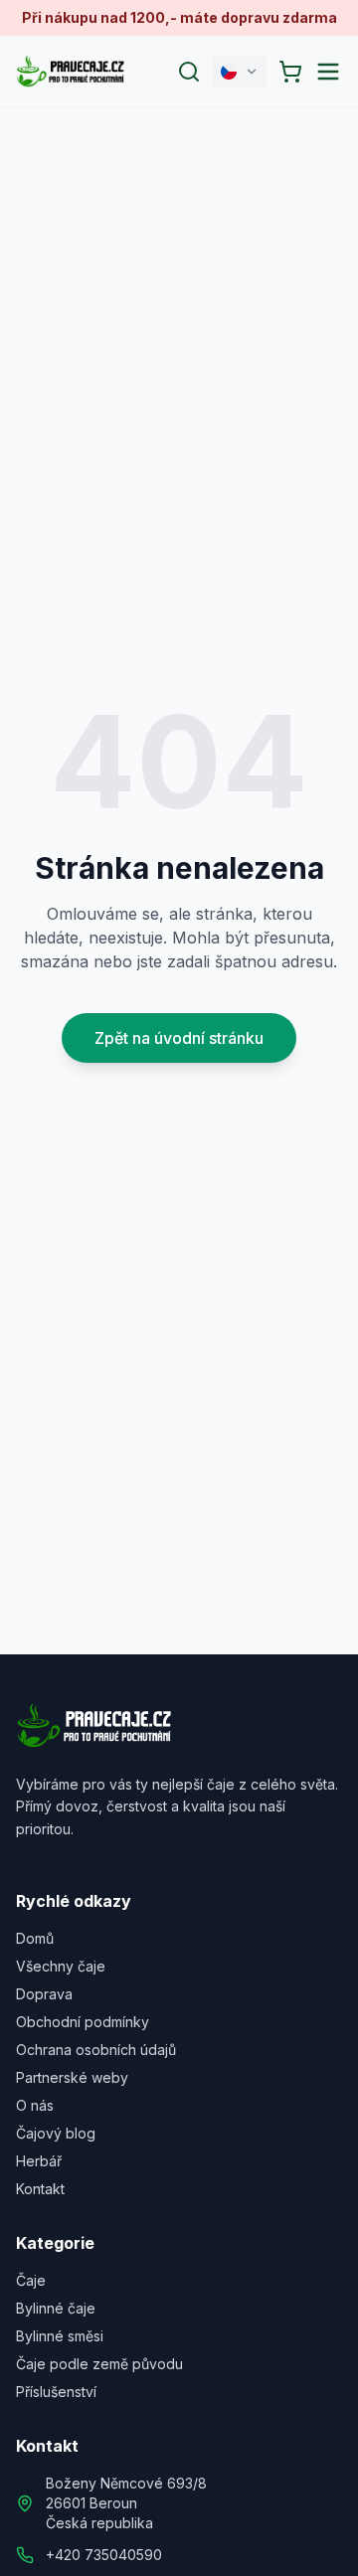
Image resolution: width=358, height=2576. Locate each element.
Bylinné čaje (56, 2308)
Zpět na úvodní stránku (179, 1038)
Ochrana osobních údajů (96, 2050)
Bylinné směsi (60, 2336)
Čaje (31, 2280)
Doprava (44, 1994)
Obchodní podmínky (83, 2022)
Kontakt (40, 2189)
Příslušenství (56, 2392)
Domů (35, 1938)
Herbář (39, 2161)
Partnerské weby (72, 2077)
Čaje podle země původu (99, 2364)
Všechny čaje (61, 1966)
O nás (35, 2105)
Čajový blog (56, 2133)
